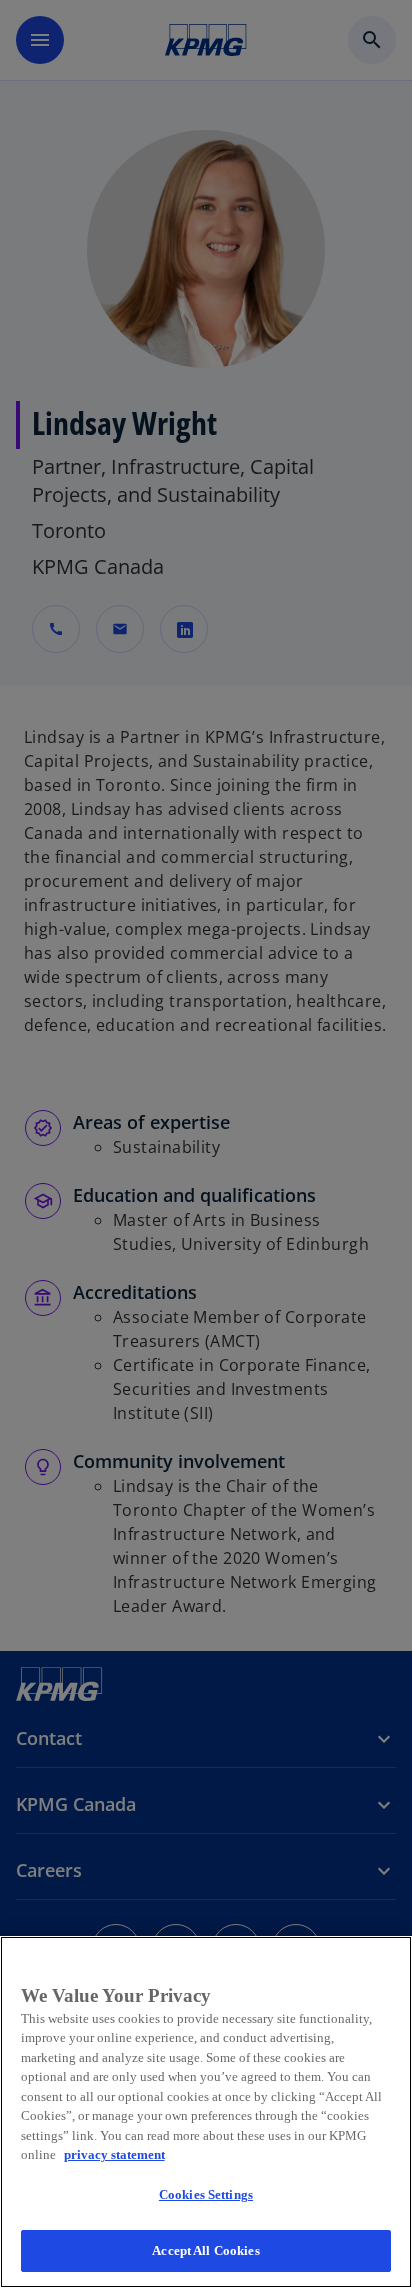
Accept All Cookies (205, 2250)
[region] (206, 2112)
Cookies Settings (206, 2194)
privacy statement (114, 2154)
